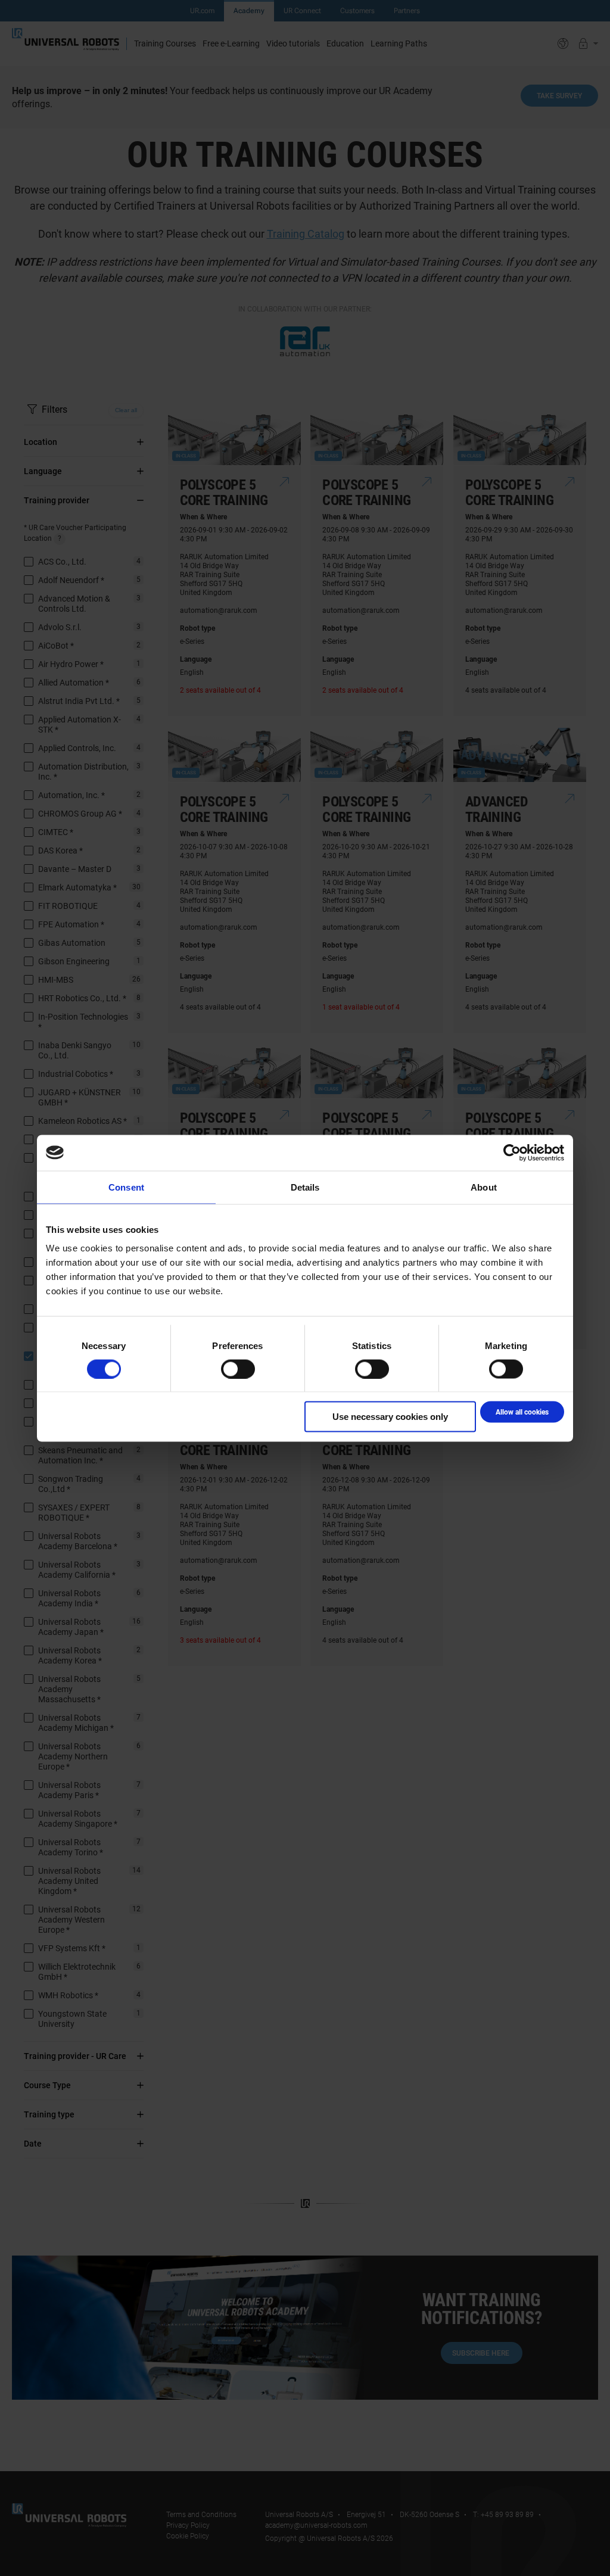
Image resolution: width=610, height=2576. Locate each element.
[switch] (238, 1369)
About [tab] (484, 1187)
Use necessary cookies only (390, 1417)
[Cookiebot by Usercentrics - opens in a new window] (512, 1152)
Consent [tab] (126, 1187)
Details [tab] (305, 1187)
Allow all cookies (522, 1412)
